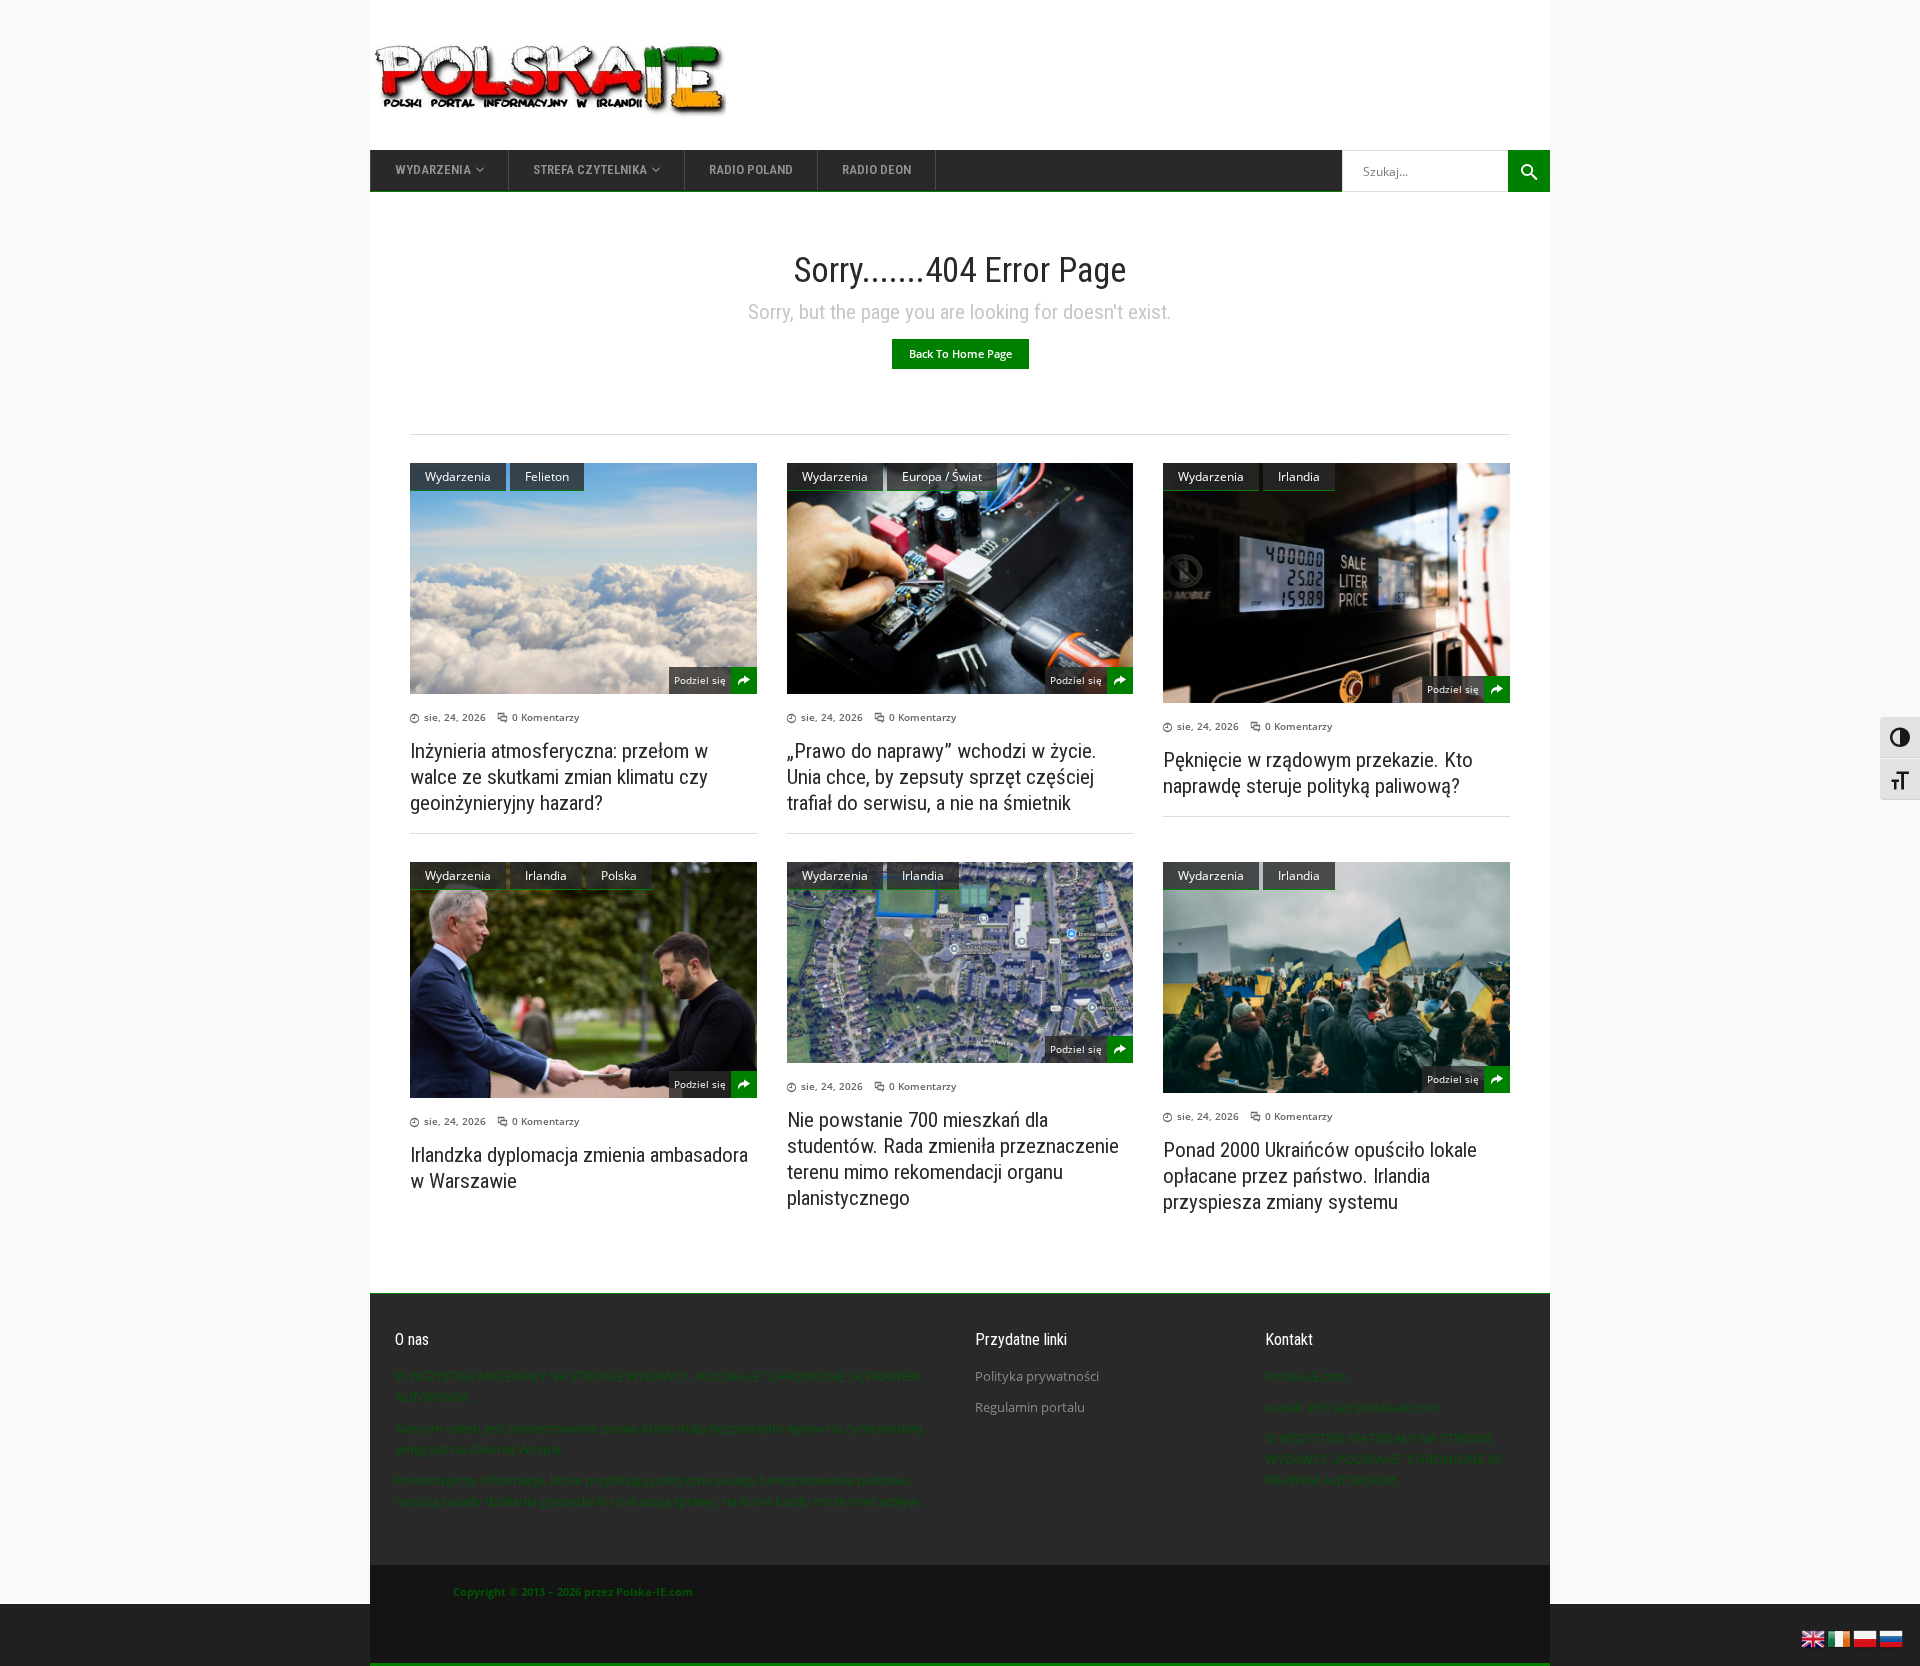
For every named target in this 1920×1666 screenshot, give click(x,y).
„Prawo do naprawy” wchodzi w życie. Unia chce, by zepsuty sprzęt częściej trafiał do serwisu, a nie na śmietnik (942, 777)
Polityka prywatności (1037, 1376)
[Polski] (1866, 1637)
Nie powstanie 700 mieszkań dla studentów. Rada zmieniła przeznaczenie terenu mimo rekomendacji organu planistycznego (953, 1159)
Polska (619, 875)
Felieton (547, 476)
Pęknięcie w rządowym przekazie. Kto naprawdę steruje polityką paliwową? (1318, 773)
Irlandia (1299, 476)
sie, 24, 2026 (455, 717)
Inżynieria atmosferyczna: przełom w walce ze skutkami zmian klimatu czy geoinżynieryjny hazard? (559, 777)
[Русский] (1892, 1637)
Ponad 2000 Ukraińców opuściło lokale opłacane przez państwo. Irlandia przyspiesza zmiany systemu (1320, 1176)
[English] (1814, 1637)
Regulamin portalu (1030, 1407)
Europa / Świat (942, 476)
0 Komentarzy (545, 717)
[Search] (1529, 171)
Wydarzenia (458, 476)
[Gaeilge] (1840, 1637)
